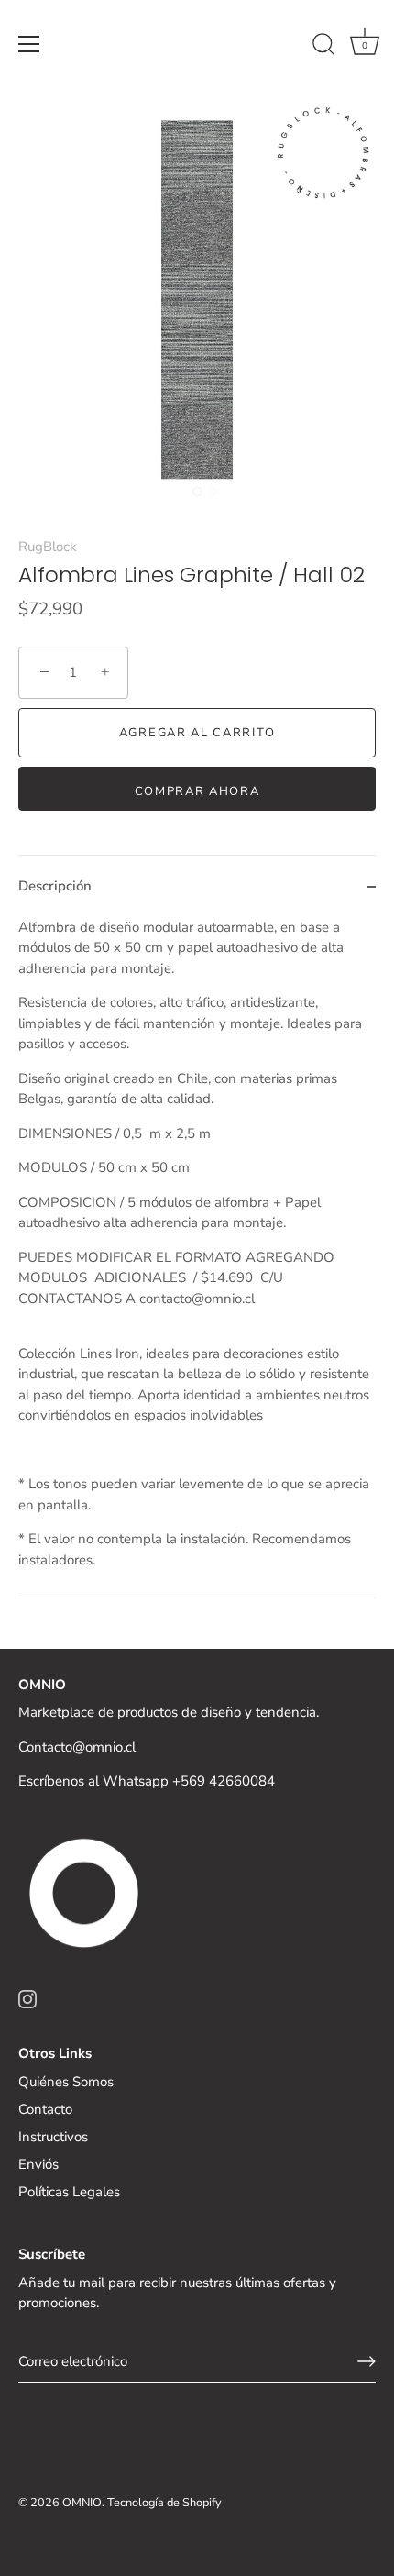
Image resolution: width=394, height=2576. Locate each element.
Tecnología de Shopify (164, 2503)
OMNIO (82, 2503)
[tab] (197, 1258)
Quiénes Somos (66, 2082)
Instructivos (53, 2137)
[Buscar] (323, 47)
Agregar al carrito (197, 733)
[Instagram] (27, 1998)
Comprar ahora (197, 791)
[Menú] (29, 44)
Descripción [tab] (55, 886)
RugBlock (48, 547)
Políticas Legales (69, 2192)
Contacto (45, 2109)
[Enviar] (367, 2361)
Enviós (38, 2164)
